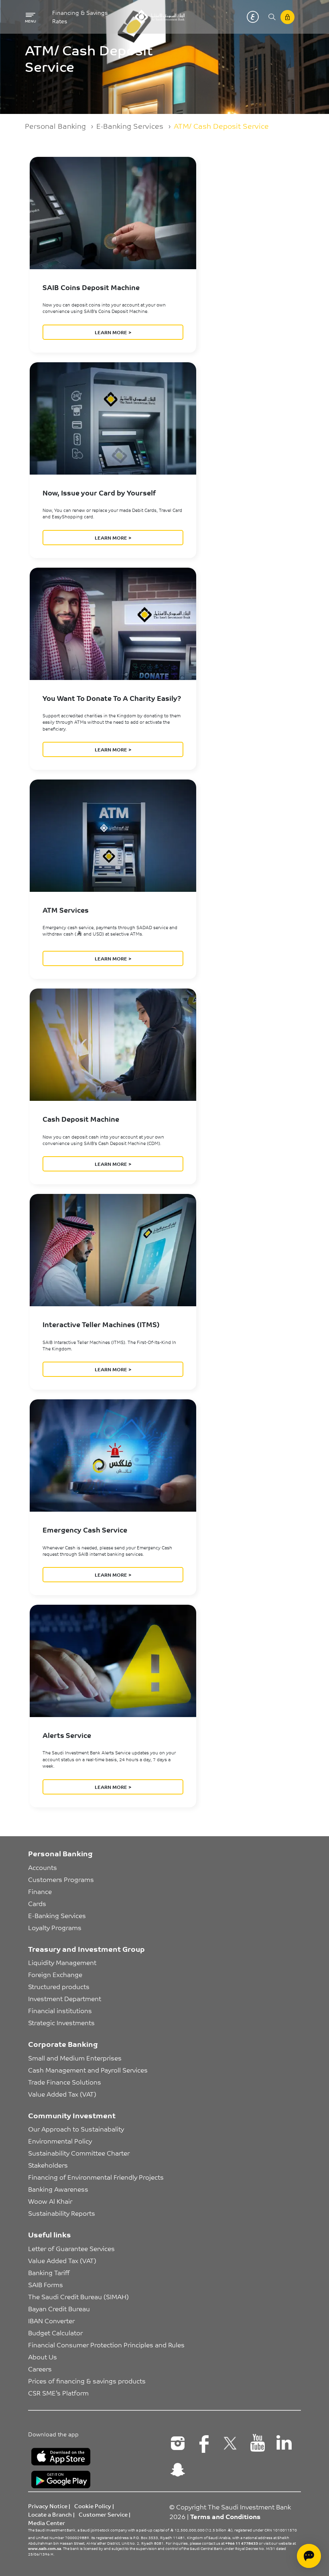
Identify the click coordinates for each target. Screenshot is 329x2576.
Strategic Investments (61, 2022)
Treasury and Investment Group (86, 1949)
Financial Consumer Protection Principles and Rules (106, 2345)
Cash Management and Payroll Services (88, 2070)
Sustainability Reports (62, 2213)
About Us (43, 2357)
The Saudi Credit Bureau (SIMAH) (78, 2296)
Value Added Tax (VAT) (62, 2094)
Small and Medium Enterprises (75, 2058)
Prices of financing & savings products (87, 2381)
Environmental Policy (60, 2141)
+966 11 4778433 (242, 2543)
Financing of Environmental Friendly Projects (96, 2177)
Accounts (43, 1867)
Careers (40, 2369)
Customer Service (103, 2514)
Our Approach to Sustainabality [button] (76, 2129)
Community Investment (72, 2115)
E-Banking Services (130, 126)
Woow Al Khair (50, 2201)
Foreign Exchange (55, 1974)
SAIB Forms (46, 2284)
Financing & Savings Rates (80, 17)
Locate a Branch (50, 2514)
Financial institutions (60, 2010)
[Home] (159, 17)
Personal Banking (55, 126)
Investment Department (65, 1998)
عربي (253, 17)
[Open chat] (309, 2556)
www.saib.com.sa (45, 2548)
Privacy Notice (48, 2506)
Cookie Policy (93, 2506)
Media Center (47, 2523)
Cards (37, 1903)
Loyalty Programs (55, 1927)
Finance (40, 1891)
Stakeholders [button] (48, 2165)
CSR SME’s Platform (58, 2393)
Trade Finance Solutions (65, 2082)
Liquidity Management (62, 1962)
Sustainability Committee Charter (79, 2153)
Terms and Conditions (225, 2516)
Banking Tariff (49, 2272)
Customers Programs (61, 1879)
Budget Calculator (55, 2332)
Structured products (59, 1986)
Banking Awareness (58, 2189)
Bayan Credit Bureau (59, 2308)
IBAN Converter (51, 2320)
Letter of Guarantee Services (71, 2248)
